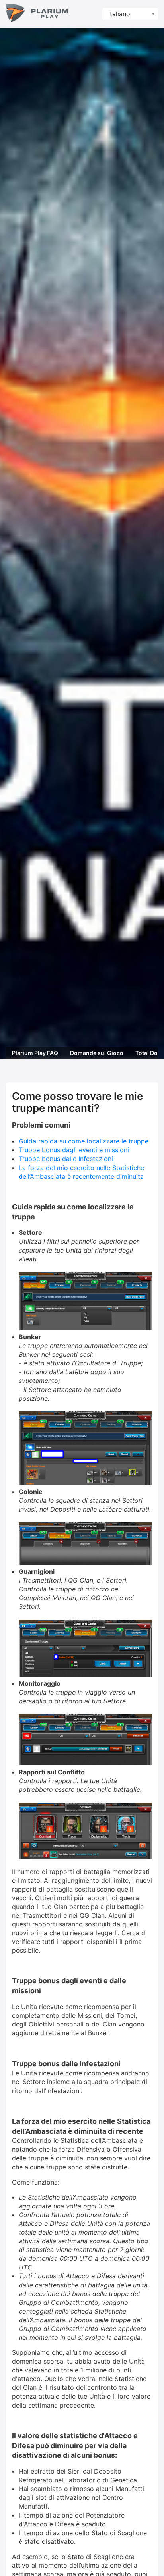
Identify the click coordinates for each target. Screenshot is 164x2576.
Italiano (119, 14)
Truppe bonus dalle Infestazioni (66, 1159)
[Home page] (37, 14)
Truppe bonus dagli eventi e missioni (74, 1150)
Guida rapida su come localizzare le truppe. (84, 1141)
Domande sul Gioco (97, 1053)
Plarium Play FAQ (35, 1053)
